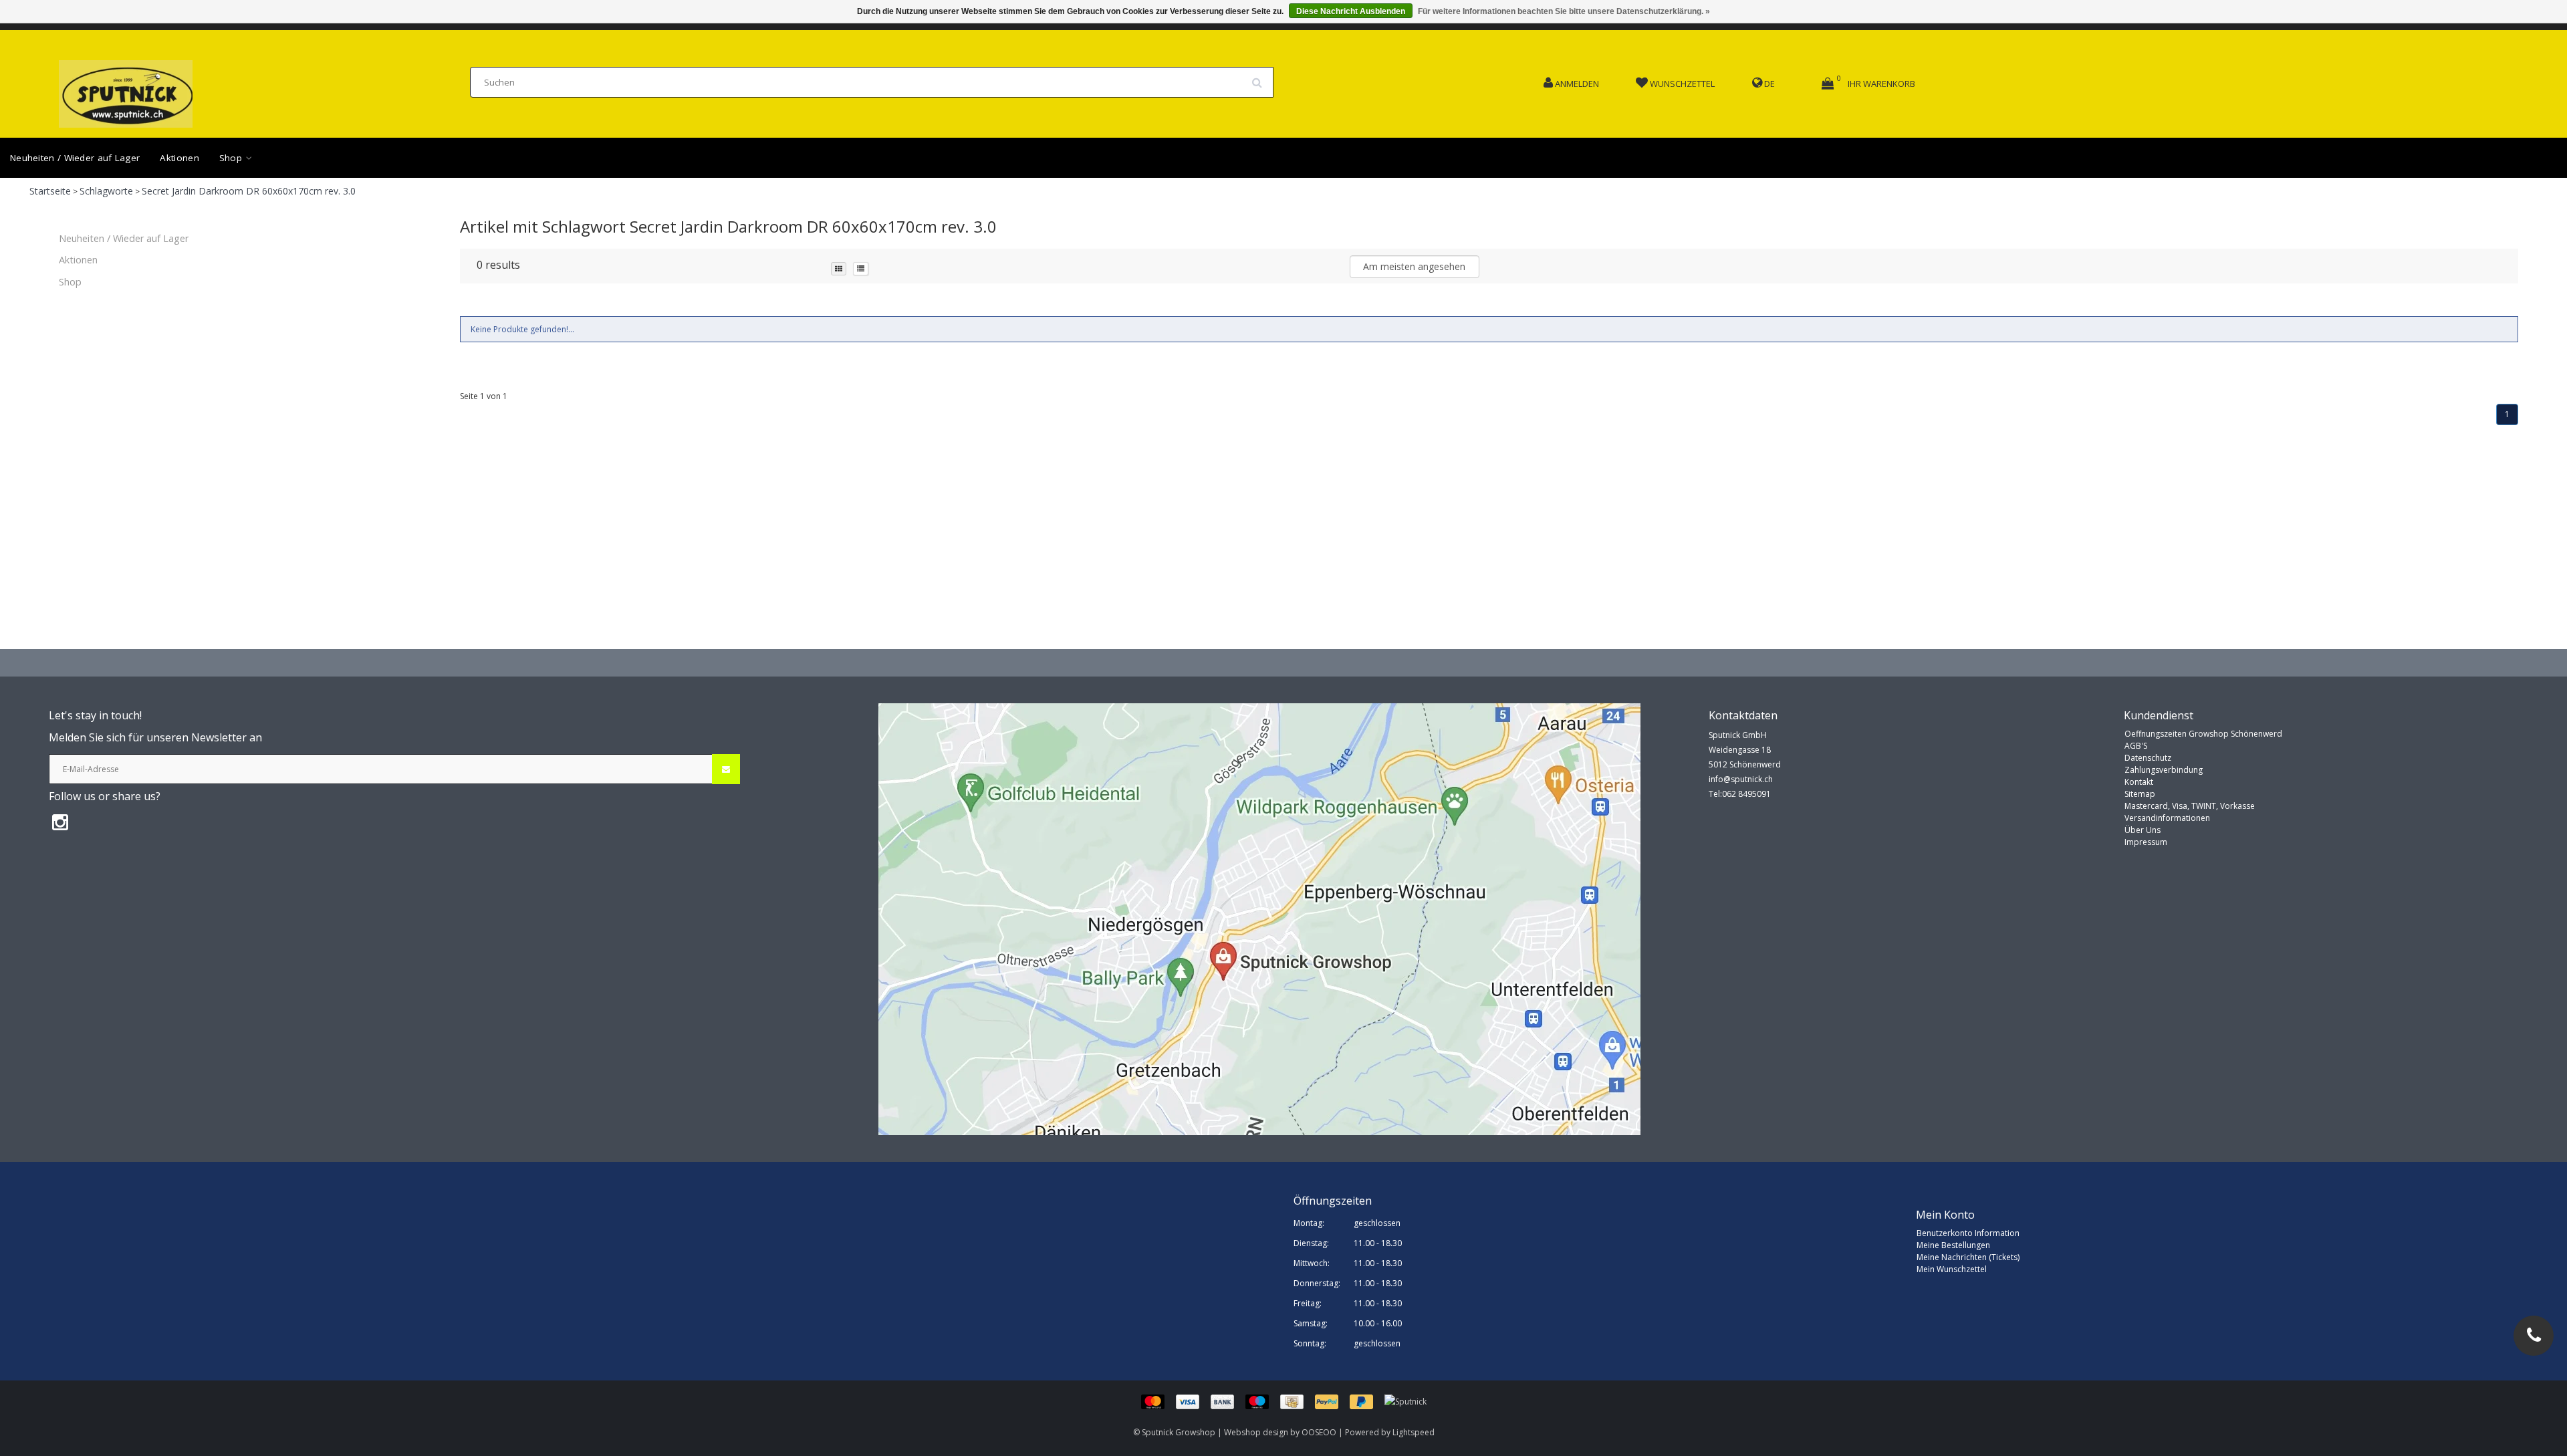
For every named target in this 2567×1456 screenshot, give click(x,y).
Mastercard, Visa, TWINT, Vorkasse (2190, 806)
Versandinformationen (2167, 818)
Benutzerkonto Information (1968, 1233)
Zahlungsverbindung (2164, 770)
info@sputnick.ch (1741, 779)
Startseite (50, 191)
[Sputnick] (1405, 1401)
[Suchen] (1261, 78)
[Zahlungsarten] (1263, 1401)
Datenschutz (2148, 758)
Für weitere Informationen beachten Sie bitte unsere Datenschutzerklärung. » (1564, 11)
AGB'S (2136, 746)
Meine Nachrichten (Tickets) (1968, 1257)
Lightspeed (1414, 1432)
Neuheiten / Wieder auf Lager (75, 158)
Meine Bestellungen (1953, 1245)
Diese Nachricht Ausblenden (1351, 11)
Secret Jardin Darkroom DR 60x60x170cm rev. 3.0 (249, 191)
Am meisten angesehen (1414, 266)
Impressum (2146, 842)
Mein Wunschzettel (1952, 1269)
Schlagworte (106, 191)
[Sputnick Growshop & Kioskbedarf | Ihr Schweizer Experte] (126, 90)
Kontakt (2139, 782)
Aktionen (179, 158)
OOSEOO (1319, 1432)
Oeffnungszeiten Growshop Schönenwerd (2203, 734)
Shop (232, 158)
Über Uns (2143, 830)
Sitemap (2140, 794)
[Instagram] (60, 822)
